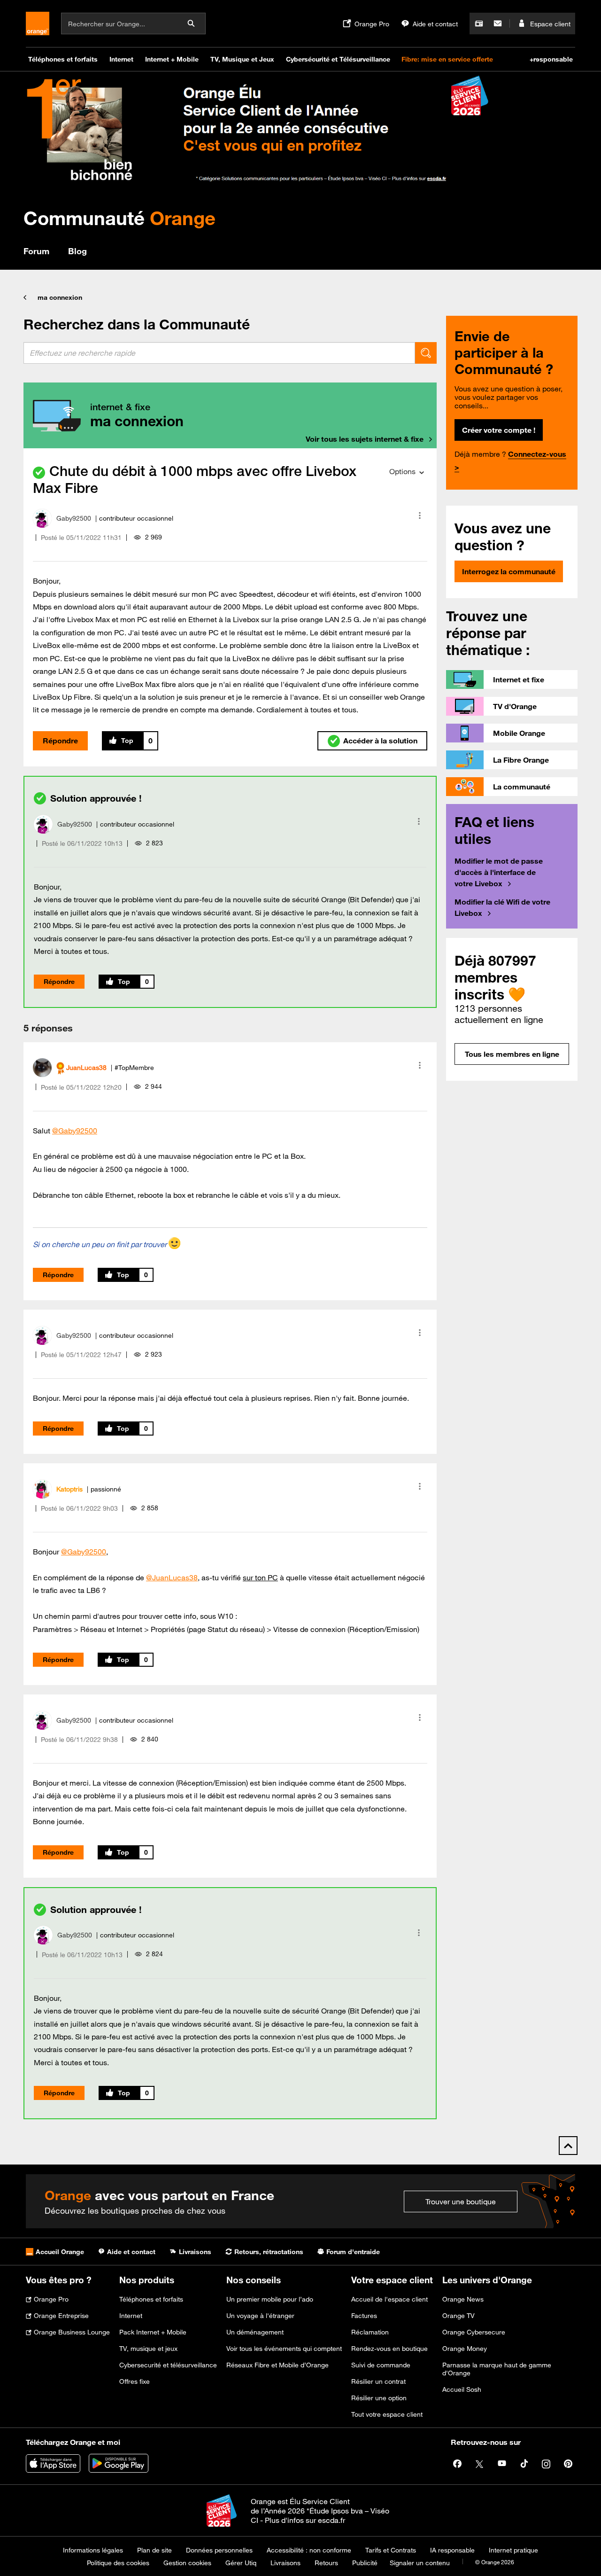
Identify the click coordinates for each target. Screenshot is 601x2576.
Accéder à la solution (380, 741)
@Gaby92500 (75, 1131)
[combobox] (219, 353)
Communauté (119, 218)
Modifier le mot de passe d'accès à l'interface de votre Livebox (499, 872)
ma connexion (60, 297)
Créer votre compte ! (499, 430)
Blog (77, 251)
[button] (420, 515)
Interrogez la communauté (509, 571)
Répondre (60, 741)
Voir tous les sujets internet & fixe (365, 439)
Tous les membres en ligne (512, 1054)
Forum (36, 251)
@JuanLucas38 (172, 1577)
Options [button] (402, 471)
